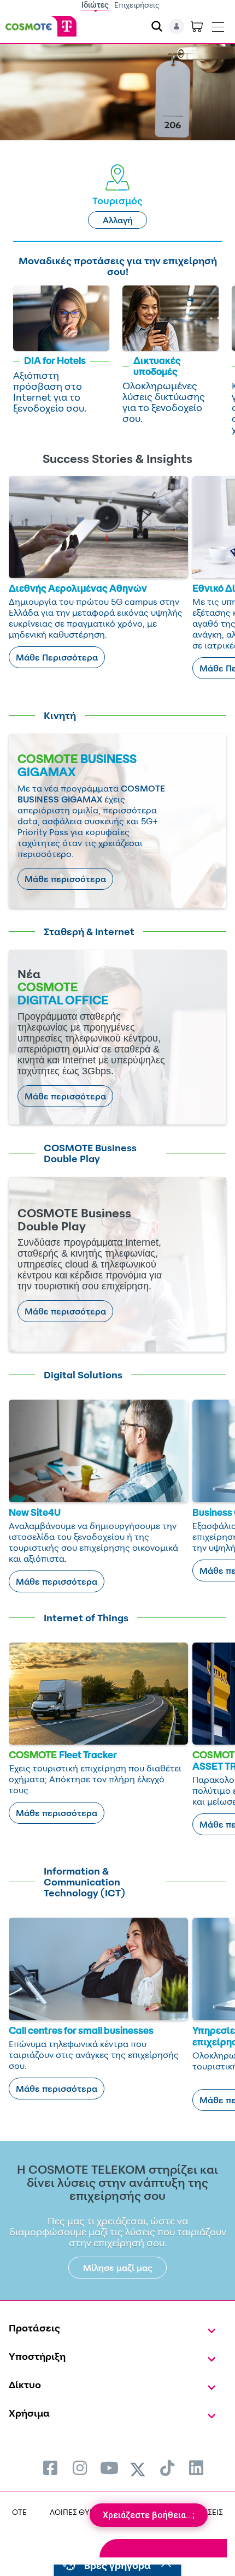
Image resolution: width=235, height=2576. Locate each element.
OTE (19, 2512)
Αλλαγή (118, 220)
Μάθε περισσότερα (65, 879)
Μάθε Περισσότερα (57, 657)
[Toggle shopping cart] (197, 26)
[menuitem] (50, 2468)
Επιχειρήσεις (137, 5)
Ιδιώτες (95, 5)
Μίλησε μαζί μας (118, 2268)
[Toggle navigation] (218, 25)
